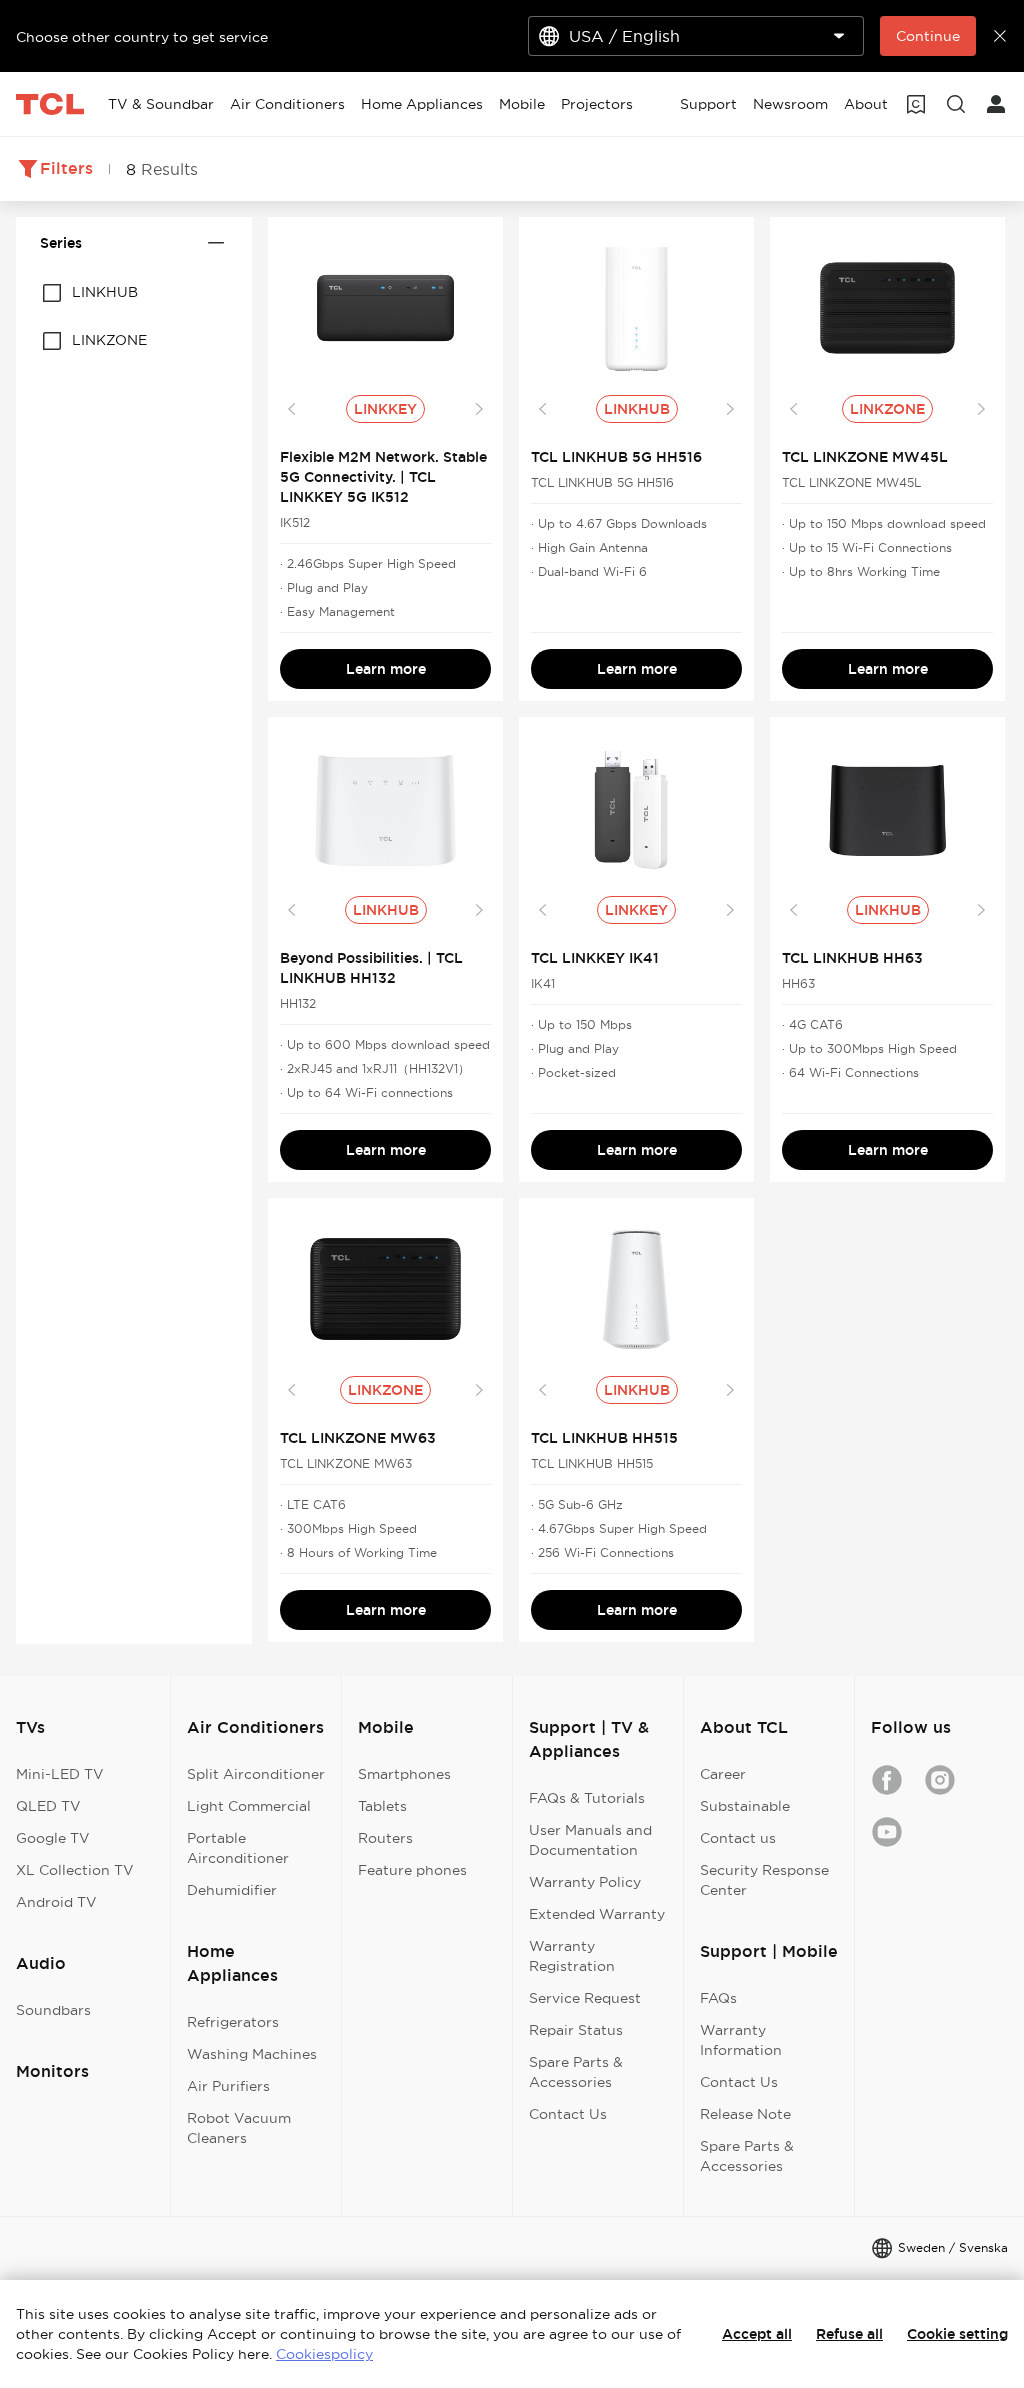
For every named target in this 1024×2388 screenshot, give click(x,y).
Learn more (386, 669)
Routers (385, 1838)
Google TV (53, 1838)
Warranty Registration (572, 1956)
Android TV (56, 1902)
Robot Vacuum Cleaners (239, 2128)
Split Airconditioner (256, 1774)
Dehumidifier (232, 1890)
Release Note (745, 2114)
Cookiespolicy (324, 2354)
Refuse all (849, 2334)
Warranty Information (741, 2040)
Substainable (745, 1806)
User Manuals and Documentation (590, 1840)
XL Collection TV (75, 1870)
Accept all (757, 2334)
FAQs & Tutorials (587, 1798)
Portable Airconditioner (238, 1848)
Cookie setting (957, 2334)
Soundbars (53, 2010)
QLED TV (48, 1806)
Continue (928, 36)
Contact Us (568, 2114)
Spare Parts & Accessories (576, 2072)
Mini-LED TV (60, 1774)
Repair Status (576, 2030)
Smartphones (404, 1774)
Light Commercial (249, 1806)
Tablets (382, 1806)
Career (723, 1774)
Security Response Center (764, 1880)
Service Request (585, 1998)
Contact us (738, 1838)
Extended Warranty (597, 1914)
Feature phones (412, 1870)
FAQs (718, 1998)
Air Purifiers (228, 2086)
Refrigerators (233, 2022)
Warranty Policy (585, 1882)
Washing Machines (252, 2054)
